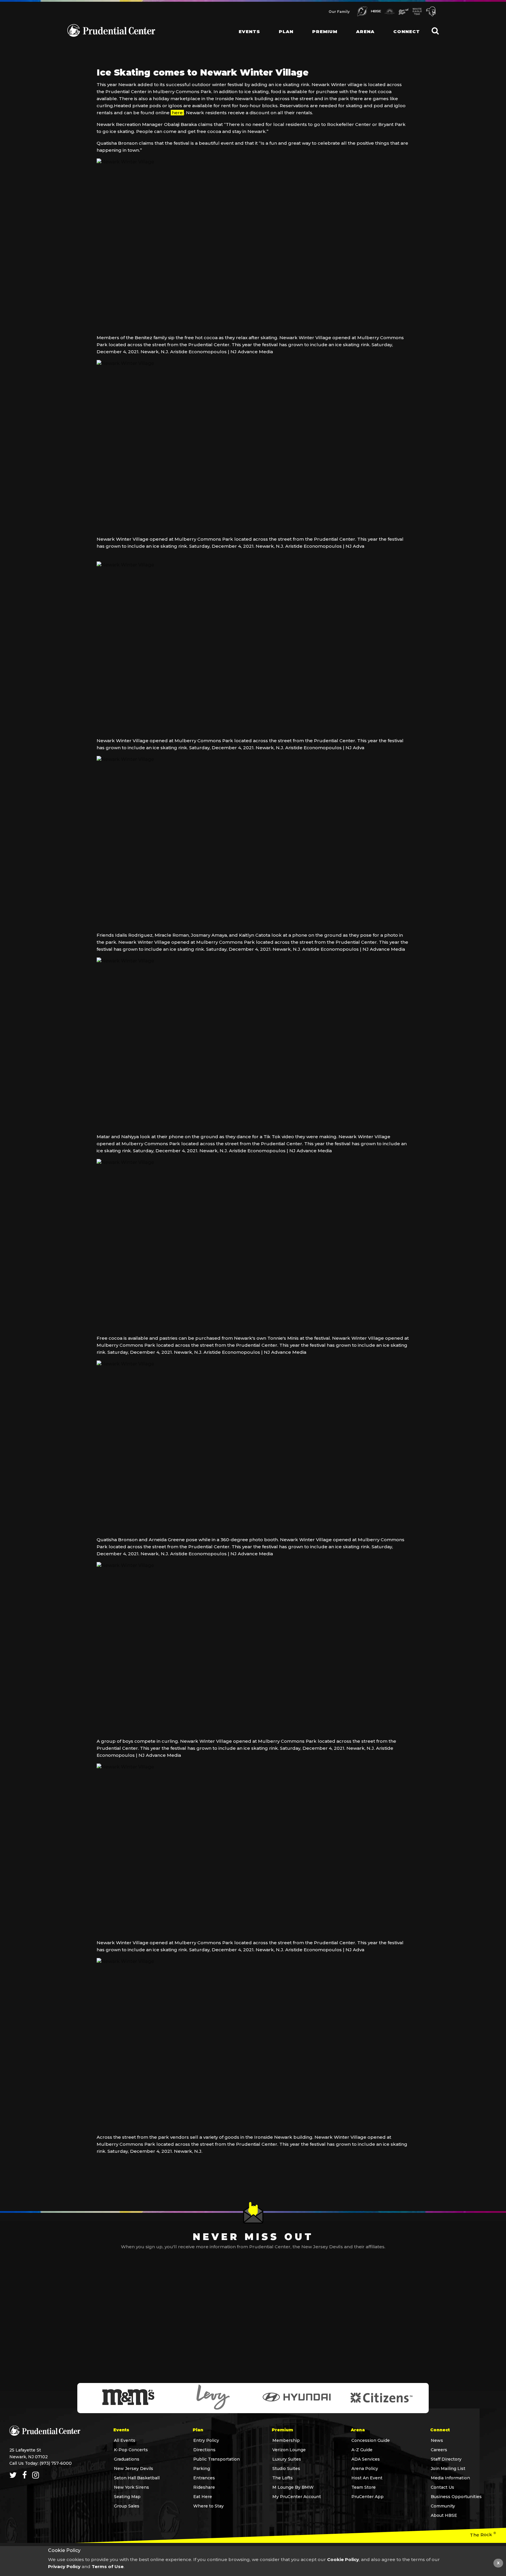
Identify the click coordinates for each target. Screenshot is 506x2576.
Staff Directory (446, 2459)
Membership (286, 2440)
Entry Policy (206, 2440)
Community (443, 2506)
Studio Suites (286, 2469)
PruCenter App (367, 2497)
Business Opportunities (456, 2497)
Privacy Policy (64, 2566)
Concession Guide (371, 2440)
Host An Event (367, 2478)
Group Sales (127, 2506)
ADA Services (366, 2459)
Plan (286, 31)
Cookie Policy (343, 2559)
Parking (202, 2469)
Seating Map (127, 2497)
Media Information (450, 2478)
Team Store (364, 2487)
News (437, 2440)
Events (249, 31)
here (177, 113)
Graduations (127, 2459)
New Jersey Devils (134, 2469)
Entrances (204, 2478)
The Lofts (283, 2478)
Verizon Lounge (289, 2450)
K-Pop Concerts (131, 2450)
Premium (325, 31)
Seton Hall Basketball (137, 2478)
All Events (125, 2440)
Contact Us (442, 2487)
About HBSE (444, 2515)
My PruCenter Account (297, 2497)
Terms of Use (108, 2566)
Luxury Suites (287, 2459)
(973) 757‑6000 (56, 2463)
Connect (407, 31)
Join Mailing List (448, 2469)
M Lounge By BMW (293, 2487)
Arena (365, 31)
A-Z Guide (362, 2450)
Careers (439, 2450)
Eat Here (203, 2497)
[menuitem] (245, 26)
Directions (204, 2450)
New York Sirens (131, 2487)
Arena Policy (365, 2469)
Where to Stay (208, 2506)
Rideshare (204, 2487)
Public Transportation (217, 2459)
